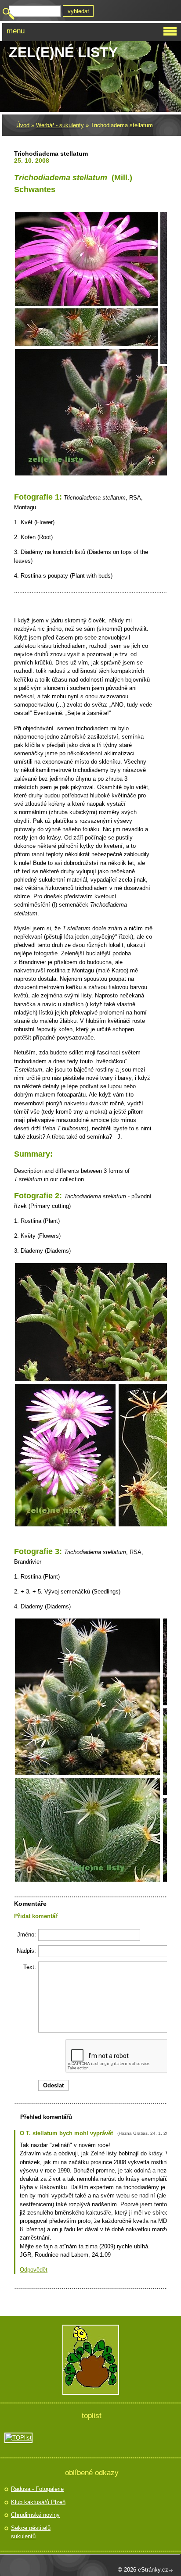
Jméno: (27, 1935)
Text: (30, 1967)
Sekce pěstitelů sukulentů (31, 2532)
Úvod (23, 125)
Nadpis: (26, 1951)
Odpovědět (34, 2270)
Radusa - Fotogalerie (37, 2489)
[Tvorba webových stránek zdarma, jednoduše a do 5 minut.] (171, 2571)
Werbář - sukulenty (60, 125)
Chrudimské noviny (35, 2515)
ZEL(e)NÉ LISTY (63, 52)
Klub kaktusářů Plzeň (38, 2502)
